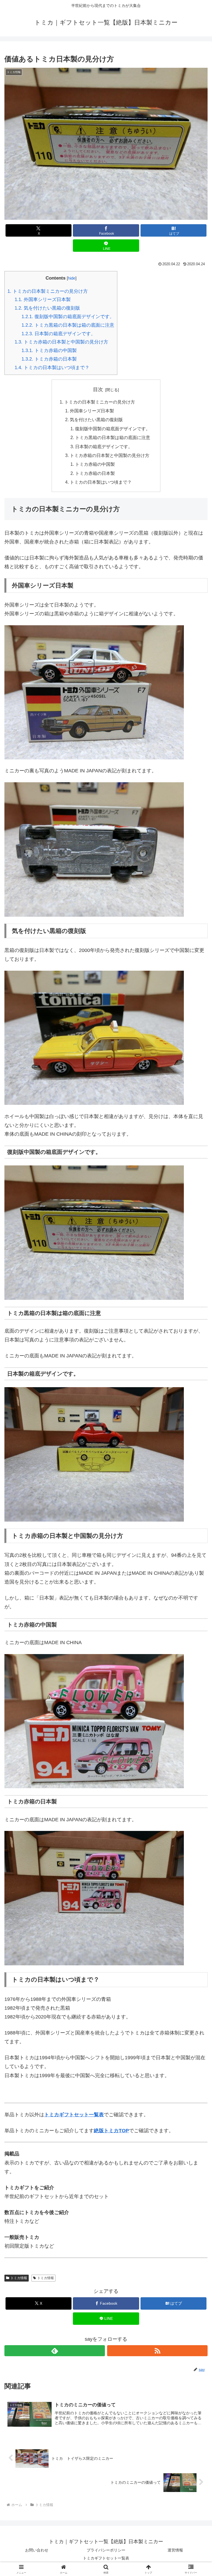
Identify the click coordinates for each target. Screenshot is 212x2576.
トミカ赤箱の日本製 (49, 359)
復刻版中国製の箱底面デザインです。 (68, 317)
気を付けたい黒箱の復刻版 (47, 308)
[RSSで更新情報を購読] (157, 2351)
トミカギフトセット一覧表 (106, 2558)
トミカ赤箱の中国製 (49, 351)
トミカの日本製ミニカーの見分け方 (48, 291)
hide (72, 278)
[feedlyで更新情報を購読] (55, 2351)
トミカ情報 (19, 2278)
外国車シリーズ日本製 (43, 300)
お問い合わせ (37, 2550)
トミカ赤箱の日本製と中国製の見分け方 (61, 342)
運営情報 (175, 2550)
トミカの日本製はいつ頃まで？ (52, 368)
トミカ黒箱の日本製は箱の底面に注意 (68, 325)
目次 (98, 389)
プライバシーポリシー (106, 2550)
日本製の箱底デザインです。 (59, 334)
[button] (196, 1438)
